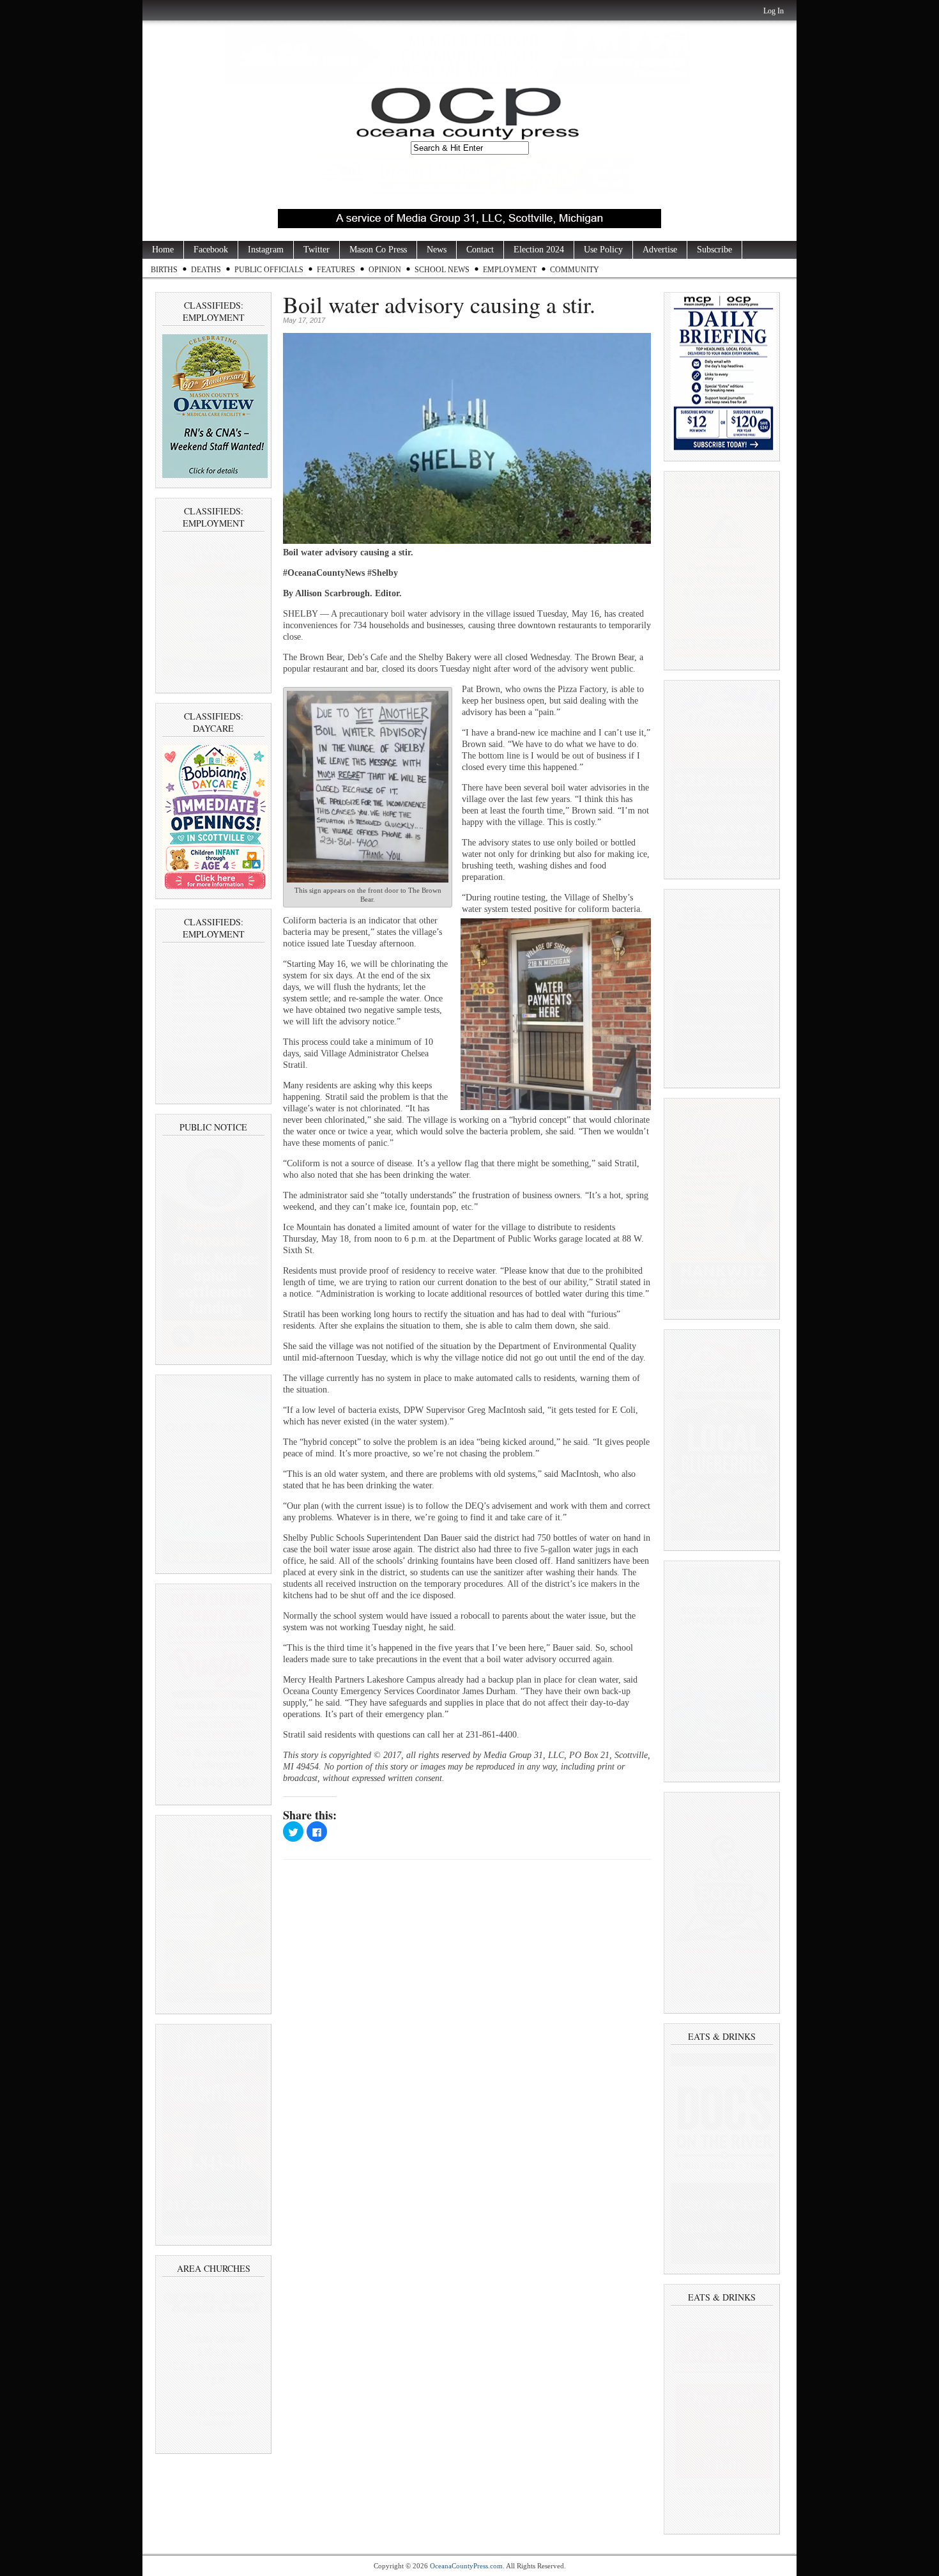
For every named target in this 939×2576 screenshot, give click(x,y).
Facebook (211, 250)
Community (575, 270)
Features (336, 270)
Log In (774, 11)
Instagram (266, 250)
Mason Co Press (378, 250)
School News (442, 270)
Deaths (206, 270)
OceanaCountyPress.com (466, 2566)
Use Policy (603, 250)
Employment (510, 270)
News (437, 250)
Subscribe (714, 250)
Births (164, 270)
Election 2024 (539, 250)
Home (163, 250)
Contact (480, 250)
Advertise (660, 250)
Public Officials (269, 270)
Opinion (385, 270)
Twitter (317, 250)
